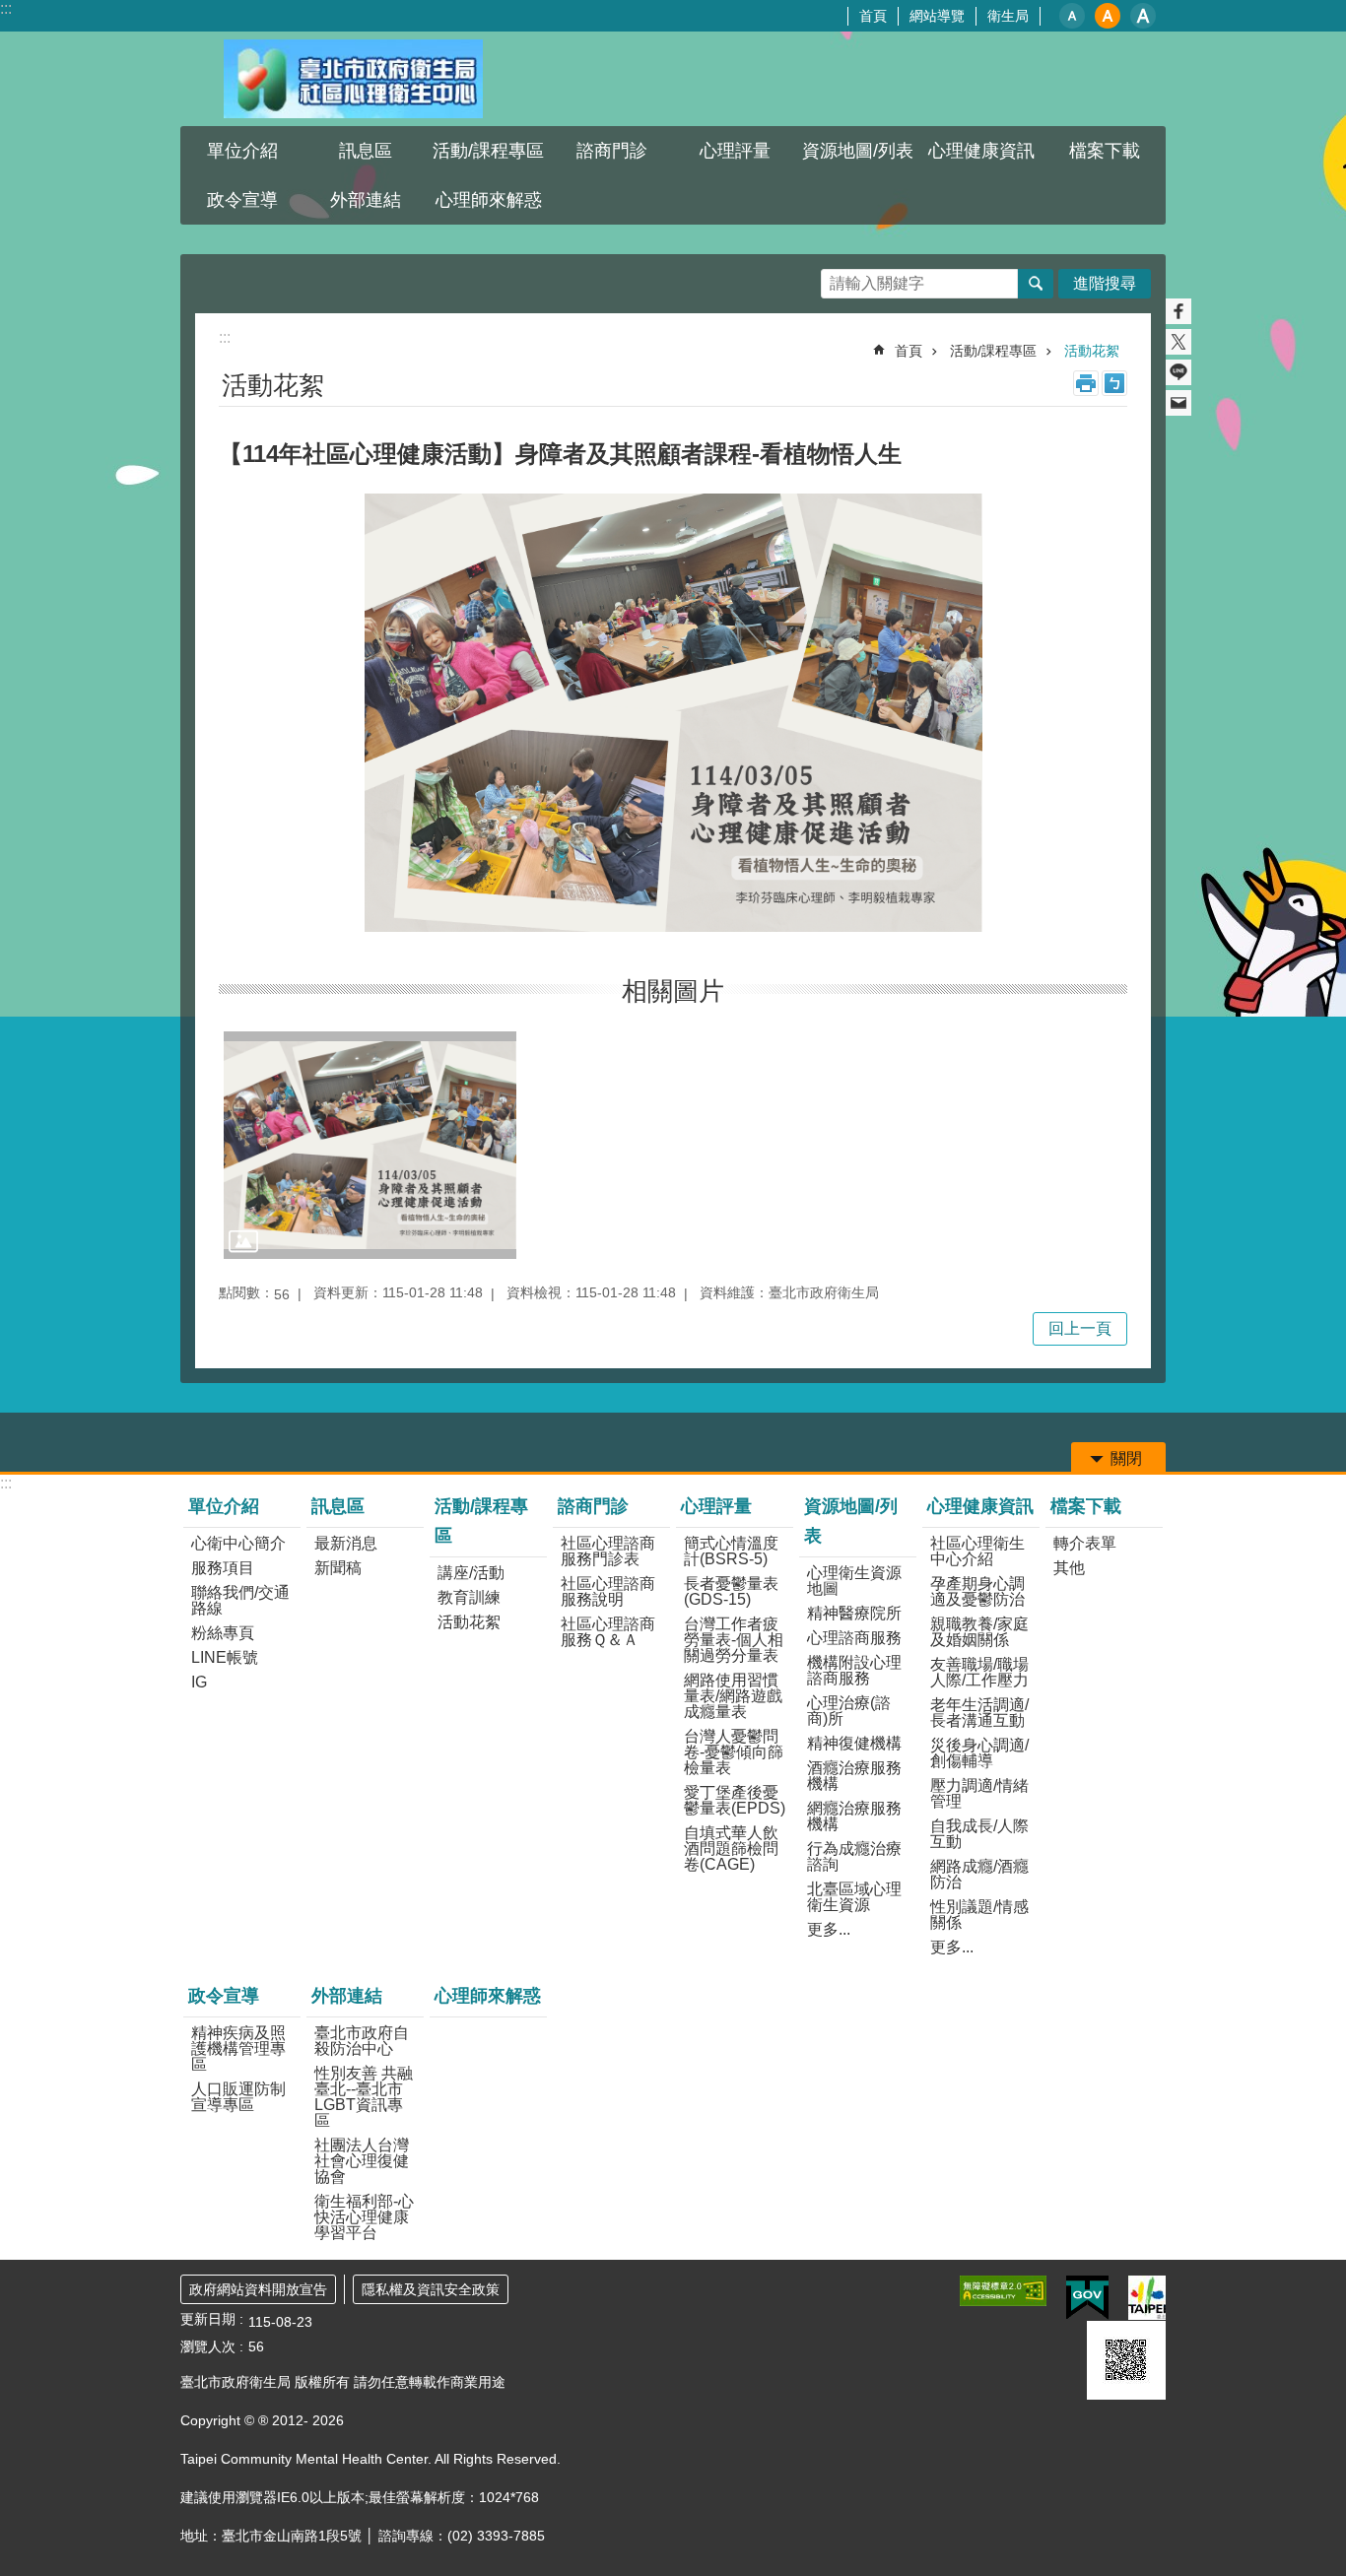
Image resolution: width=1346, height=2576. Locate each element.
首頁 (873, 16)
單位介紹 (224, 1506)
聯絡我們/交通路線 (240, 1600)
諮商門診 (593, 1506)
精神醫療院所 (854, 1613)
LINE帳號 (225, 1657)
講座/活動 (471, 1573)
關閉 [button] (1126, 1458)
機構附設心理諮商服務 (854, 1670)
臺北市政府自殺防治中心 (362, 2041)
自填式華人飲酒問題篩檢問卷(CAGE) (731, 1849)
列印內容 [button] (1086, 383)
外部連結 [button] (366, 200)
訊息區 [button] (366, 151)
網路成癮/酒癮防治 (979, 1874)
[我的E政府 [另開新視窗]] (1087, 2298)
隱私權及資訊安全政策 (431, 2289)
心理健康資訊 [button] (981, 151)
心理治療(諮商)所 (849, 1711)
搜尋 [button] (1036, 284)
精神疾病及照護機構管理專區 (238, 2048)
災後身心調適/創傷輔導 (979, 1753)
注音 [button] (1114, 383)
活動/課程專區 (993, 351)
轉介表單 (1085, 1543)
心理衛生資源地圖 (854, 1581)
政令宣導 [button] (242, 200)
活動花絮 (1092, 351)
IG (199, 1682)
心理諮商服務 (854, 1638)
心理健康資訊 (980, 1506)
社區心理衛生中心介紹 (977, 1551)
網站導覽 (937, 16)
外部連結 (347, 1996)
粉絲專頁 (223, 1633)
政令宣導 (224, 1996)
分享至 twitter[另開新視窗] (1178, 342)
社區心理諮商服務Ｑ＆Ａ (608, 1632)
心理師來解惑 (489, 200)
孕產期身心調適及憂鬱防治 (977, 1591)
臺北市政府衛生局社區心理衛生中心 (353, 79)
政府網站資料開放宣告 (258, 2289)
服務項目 (223, 1568)
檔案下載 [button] (1105, 151)
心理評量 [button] (735, 151)
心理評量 (716, 1506)
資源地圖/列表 (851, 1521)
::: (6, 8)
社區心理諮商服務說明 (608, 1591)
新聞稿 (338, 1568)
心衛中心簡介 (238, 1543)
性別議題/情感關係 (979, 1915)
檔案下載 (1086, 1506)
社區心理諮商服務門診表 (608, 1551)
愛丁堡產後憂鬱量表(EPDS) (735, 1800)
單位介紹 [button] (242, 151)
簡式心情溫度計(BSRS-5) (731, 1551)
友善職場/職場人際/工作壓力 (979, 1672)
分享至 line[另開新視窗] (1178, 372)
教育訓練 (469, 1597)
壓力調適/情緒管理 (979, 1793)
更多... (829, 1929)
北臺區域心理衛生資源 (854, 1897)
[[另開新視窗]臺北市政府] (1147, 2298)
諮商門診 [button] (612, 151)
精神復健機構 (854, 1743)
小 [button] (1072, 16)
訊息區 (338, 1506)
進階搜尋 (1105, 283)
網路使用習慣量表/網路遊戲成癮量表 (733, 1696)
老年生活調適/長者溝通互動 (979, 1713)
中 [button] (1108, 16)
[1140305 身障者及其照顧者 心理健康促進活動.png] (370, 1145)
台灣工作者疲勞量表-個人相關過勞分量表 (734, 1640)
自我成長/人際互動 (979, 1834)
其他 (1069, 1568)
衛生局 (1008, 16)
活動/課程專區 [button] (488, 151)
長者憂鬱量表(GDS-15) (731, 1591)
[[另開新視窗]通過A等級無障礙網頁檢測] (1003, 2291)
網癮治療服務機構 (854, 1816)
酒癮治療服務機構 (854, 1776)
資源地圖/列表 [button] (858, 151)
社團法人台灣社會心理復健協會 (362, 2161)
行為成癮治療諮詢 (854, 1856)
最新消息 (346, 1543)
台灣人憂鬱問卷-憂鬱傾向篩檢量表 (734, 1752)
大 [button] (1143, 16)
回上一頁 (1080, 1328)
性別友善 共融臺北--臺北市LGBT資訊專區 (364, 2097)
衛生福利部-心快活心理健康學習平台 (364, 2217)
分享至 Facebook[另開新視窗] (1178, 311)
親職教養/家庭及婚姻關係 (979, 1632)
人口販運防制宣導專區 (238, 2097)
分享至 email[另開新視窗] (1178, 403)
